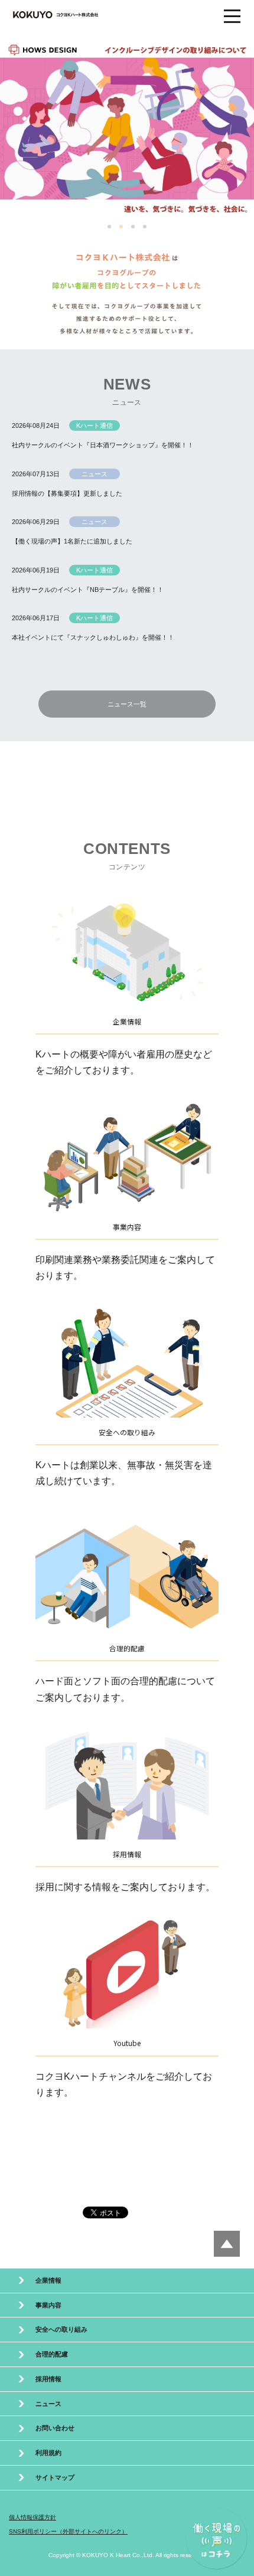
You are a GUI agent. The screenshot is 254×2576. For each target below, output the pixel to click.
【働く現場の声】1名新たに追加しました (72, 541)
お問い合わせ (55, 2428)
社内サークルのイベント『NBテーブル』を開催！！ (88, 590)
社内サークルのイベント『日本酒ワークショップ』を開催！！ (103, 445)
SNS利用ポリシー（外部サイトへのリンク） (68, 2531)
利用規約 (48, 2453)
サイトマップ (55, 2477)
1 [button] (110, 228)
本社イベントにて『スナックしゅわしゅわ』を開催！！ (93, 637)
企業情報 (48, 2280)
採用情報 (48, 2379)
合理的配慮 (52, 2354)
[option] (127, 128)
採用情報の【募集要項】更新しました (67, 493)
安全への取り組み (61, 2329)
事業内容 (48, 2305)
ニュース (48, 2404)
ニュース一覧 (127, 704)
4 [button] (146, 228)
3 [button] (134, 228)
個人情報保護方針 (32, 2517)
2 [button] (122, 228)
